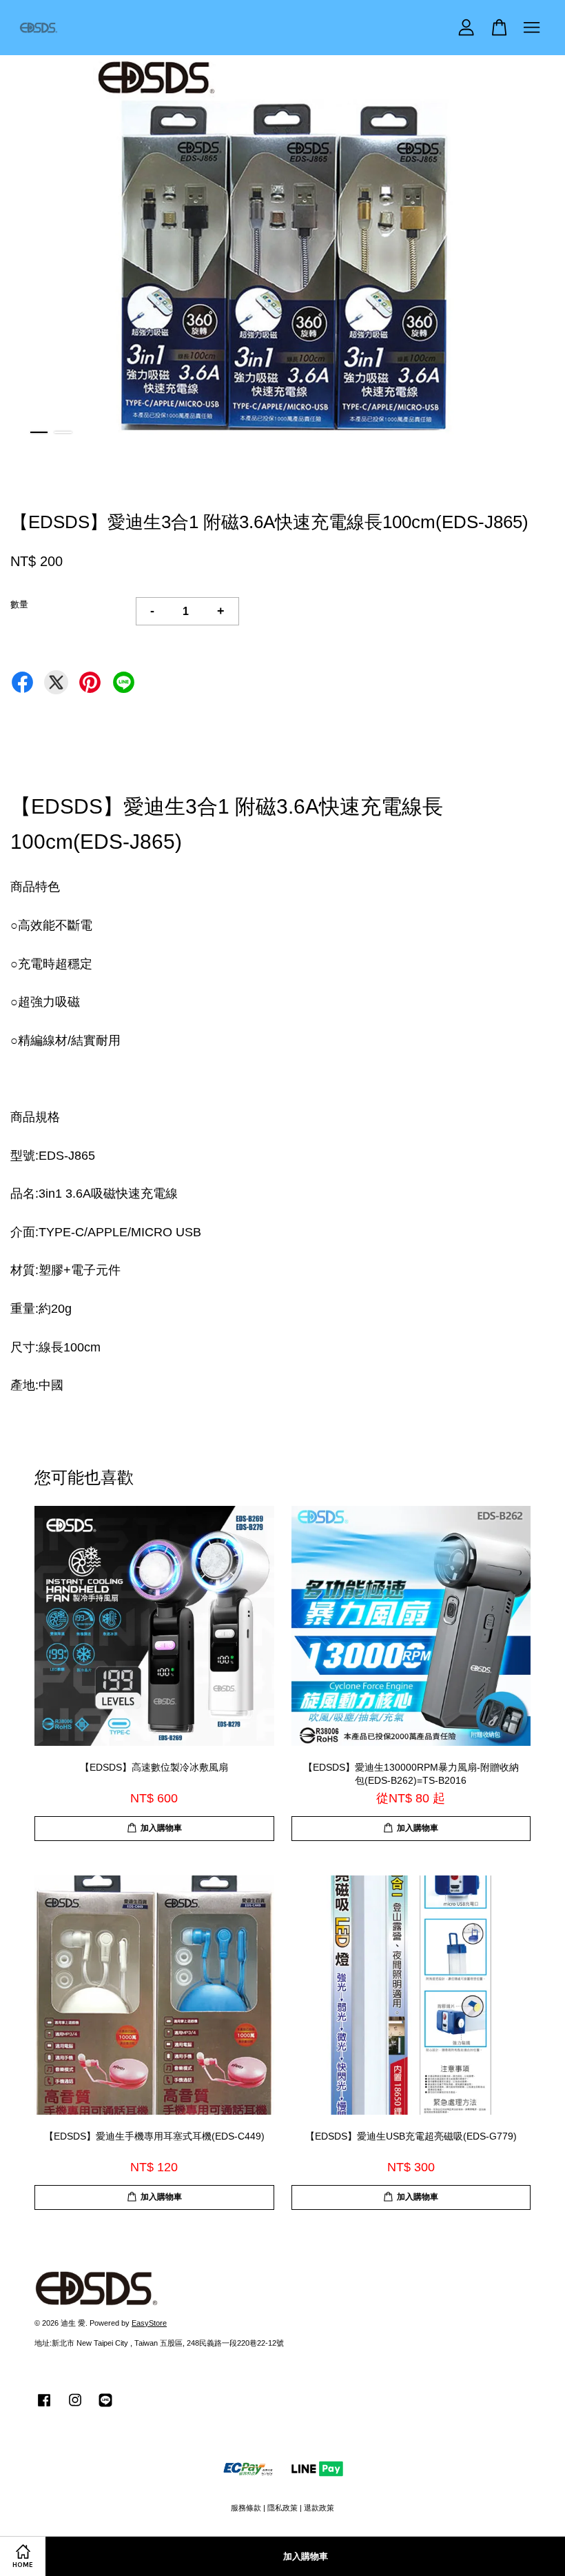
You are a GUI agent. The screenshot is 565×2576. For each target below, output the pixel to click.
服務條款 (246, 2508)
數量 (19, 604)
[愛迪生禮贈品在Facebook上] (44, 2407)
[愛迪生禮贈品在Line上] (105, 2407)
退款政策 (319, 2508)
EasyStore (149, 2323)
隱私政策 (282, 2508)
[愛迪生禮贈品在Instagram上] (75, 2407)
